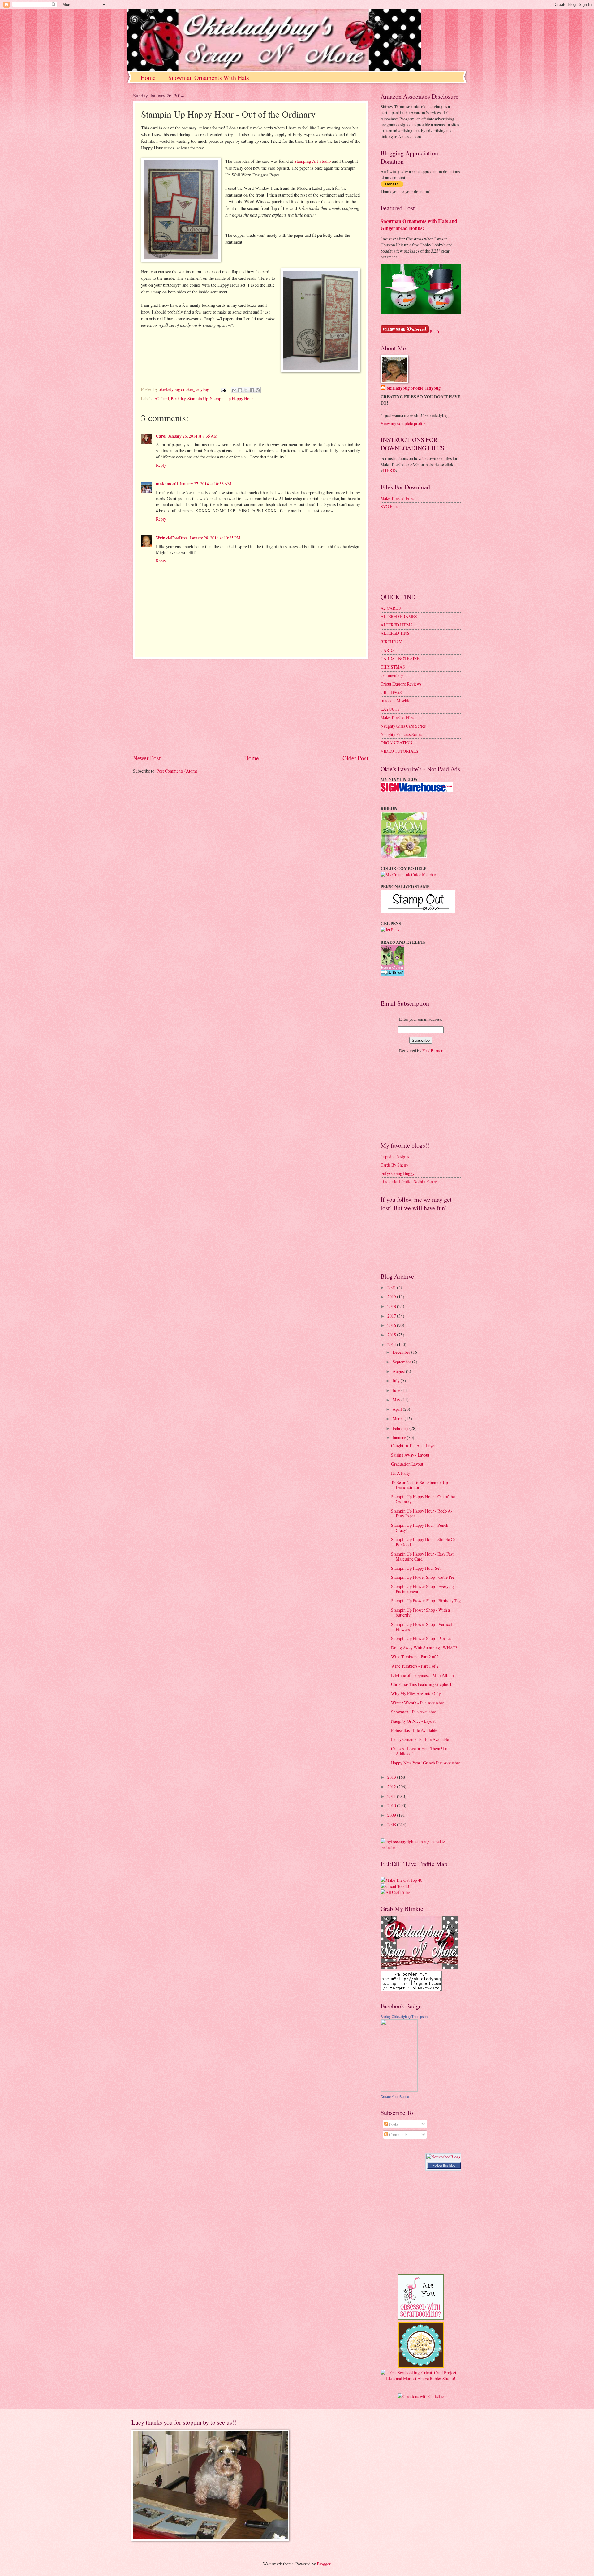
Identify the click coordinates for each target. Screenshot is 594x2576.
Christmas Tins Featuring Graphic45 (422, 1684)
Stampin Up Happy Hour (232, 398)
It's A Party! (401, 1473)
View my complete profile (403, 423)
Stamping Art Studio (312, 161)
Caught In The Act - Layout (414, 1446)
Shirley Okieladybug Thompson (404, 2017)
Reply (161, 465)
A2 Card (162, 398)
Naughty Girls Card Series (403, 726)
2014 (392, 1344)
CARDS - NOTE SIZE (400, 658)
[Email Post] (223, 389)
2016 (392, 1325)
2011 (392, 1796)
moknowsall (167, 484)
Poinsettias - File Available (414, 1730)
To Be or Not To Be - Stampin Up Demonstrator (420, 1485)
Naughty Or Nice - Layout (413, 1721)
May (397, 1400)
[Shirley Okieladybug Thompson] (399, 2090)
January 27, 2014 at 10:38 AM (205, 484)
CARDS (388, 650)
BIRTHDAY (391, 642)
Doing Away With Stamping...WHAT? (424, 1648)
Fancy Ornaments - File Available (420, 1739)
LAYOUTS (390, 709)
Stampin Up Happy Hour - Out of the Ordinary (423, 1499)
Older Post (355, 758)
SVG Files (389, 507)
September (402, 1362)
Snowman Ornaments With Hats (209, 78)
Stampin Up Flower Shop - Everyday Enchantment (423, 1589)
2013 (392, 1777)
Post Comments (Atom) (177, 771)
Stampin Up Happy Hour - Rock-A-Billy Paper (422, 1513)
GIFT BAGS (391, 692)
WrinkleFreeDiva (172, 538)
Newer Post (147, 758)
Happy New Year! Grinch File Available (426, 1763)
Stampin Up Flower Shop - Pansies (421, 1638)
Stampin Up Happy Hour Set (416, 1568)
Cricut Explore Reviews (401, 684)
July (397, 1381)
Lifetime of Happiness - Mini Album (422, 1675)
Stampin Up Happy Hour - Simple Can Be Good (424, 1542)
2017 (392, 1316)
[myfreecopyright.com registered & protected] (421, 1847)
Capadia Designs (395, 1156)
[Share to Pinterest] (258, 390)
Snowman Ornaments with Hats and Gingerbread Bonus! (419, 225)
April (398, 1409)
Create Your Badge (395, 2097)
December (402, 1352)
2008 (392, 1824)
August (399, 1371)
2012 (392, 1787)
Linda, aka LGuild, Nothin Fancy (409, 1182)
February (401, 1428)
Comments (398, 2134)
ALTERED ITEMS (397, 625)
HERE (389, 470)
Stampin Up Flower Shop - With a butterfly (420, 1613)
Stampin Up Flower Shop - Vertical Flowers (422, 1627)
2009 (392, 1815)
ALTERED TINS (395, 633)
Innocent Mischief (396, 701)
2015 (392, 1335)
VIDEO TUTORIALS (399, 751)
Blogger (324, 2564)
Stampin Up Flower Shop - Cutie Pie (423, 1577)
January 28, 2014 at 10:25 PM (215, 538)
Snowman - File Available (413, 1712)
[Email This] (234, 390)
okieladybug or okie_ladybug (414, 388)
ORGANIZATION (396, 743)
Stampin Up (198, 398)
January (400, 1437)
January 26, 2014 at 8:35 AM (193, 436)
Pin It (435, 332)
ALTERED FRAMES (399, 616)
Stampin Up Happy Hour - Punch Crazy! (420, 1528)
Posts (393, 2124)
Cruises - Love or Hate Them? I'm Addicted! (420, 1751)
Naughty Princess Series (401, 734)
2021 (392, 1287)
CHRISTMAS (393, 667)
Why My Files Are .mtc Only (416, 1693)
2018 (392, 1306)
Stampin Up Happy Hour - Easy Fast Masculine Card (422, 1556)
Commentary (392, 675)
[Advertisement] (251, 706)
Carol (161, 436)
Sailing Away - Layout (410, 1455)
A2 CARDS (391, 608)
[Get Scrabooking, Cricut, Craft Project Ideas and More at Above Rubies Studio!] (421, 2378)
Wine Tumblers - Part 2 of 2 (415, 1657)
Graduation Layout (407, 1464)
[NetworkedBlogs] (443, 2157)
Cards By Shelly (394, 1165)
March (399, 1419)
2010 (392, 1805)
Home (148, 78)
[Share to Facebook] (252, 390)
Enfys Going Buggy (398, 1173)
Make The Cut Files (397, 498)
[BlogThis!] (240, 390)
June (397, 1390)
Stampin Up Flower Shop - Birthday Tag (426, 1601)
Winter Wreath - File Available (418, 1703)
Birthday (178, 398)
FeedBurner (433, 1051)
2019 (392, 1297)
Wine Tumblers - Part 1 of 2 (415, 1666)
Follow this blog (444, 2165)
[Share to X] (246, 390)
